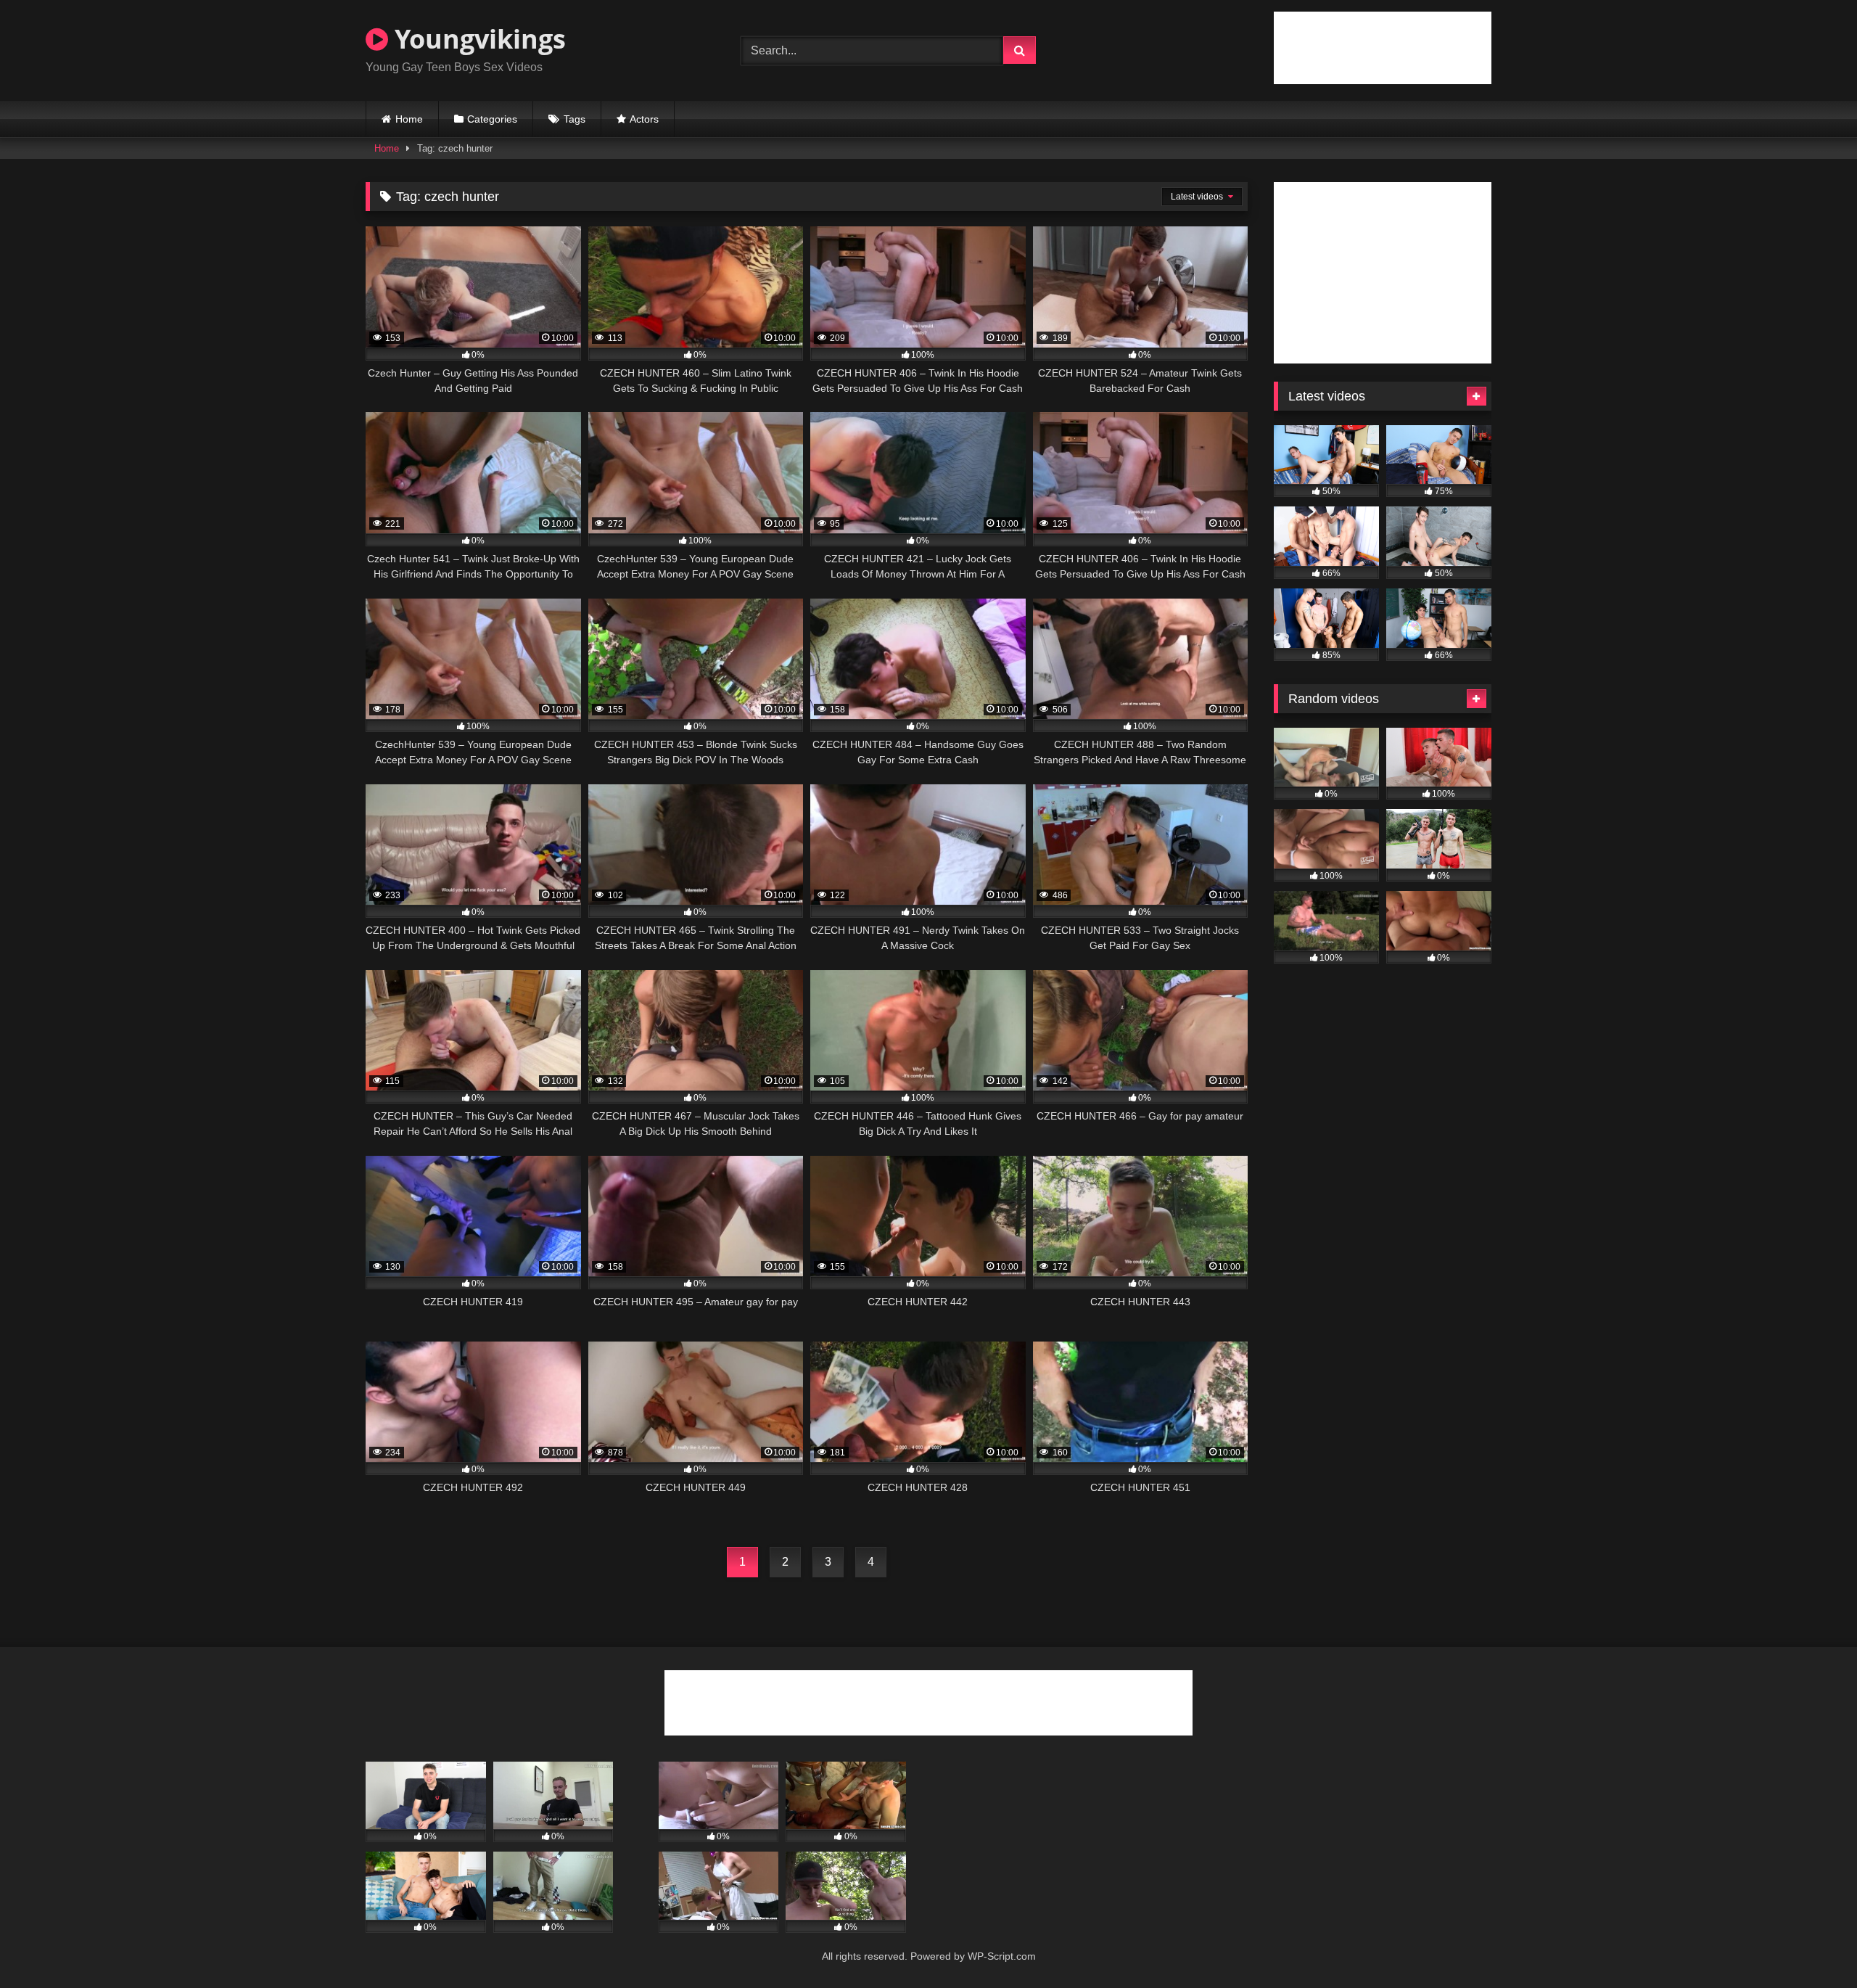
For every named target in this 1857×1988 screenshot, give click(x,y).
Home (409, 119)
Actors (644, 119)
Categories (492, 119)
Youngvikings (477, 39)
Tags (575, 119)
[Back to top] (1812, 1945)
